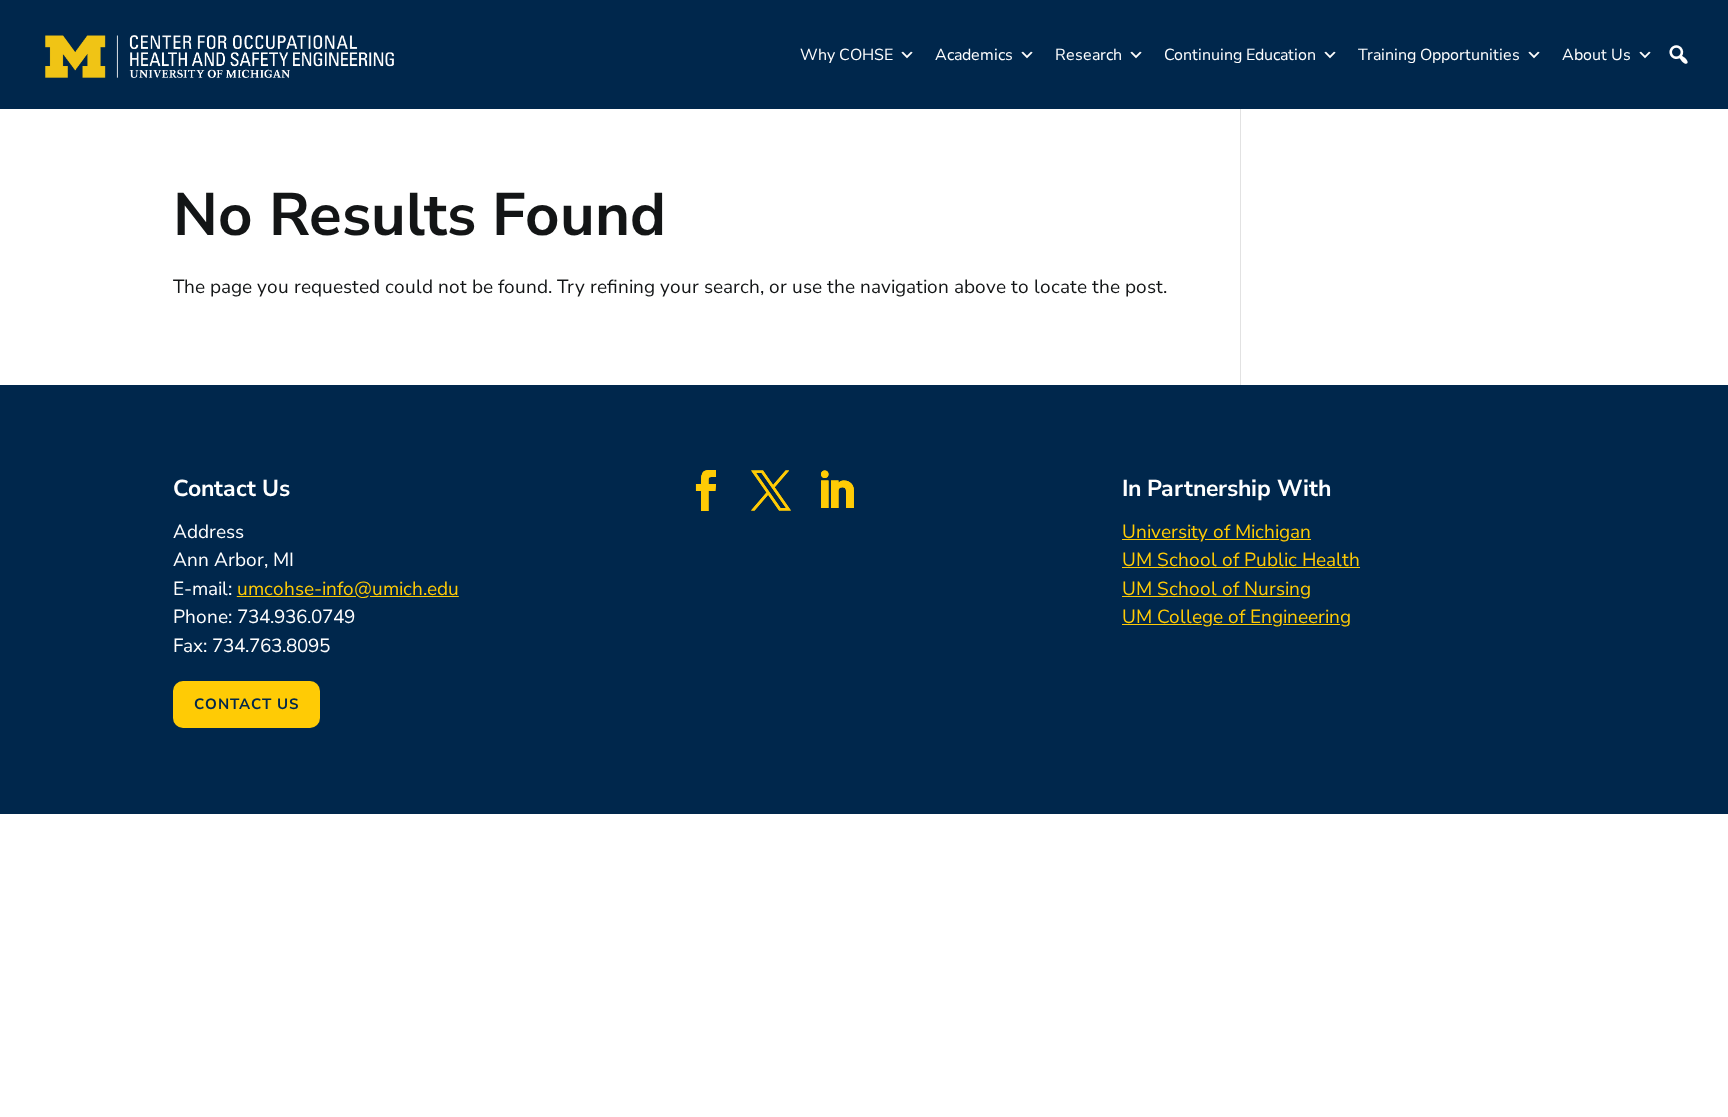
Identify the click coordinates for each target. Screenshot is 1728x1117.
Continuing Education (1240, 55)
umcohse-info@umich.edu (348, 589)
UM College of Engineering (1236, 617)
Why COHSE (846, 55)
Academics (974, 55)
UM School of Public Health (1241, 560)
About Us (1596, 55)
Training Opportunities (1439, 55)
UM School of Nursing (1216, 589)
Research (1088, 55)
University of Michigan (1216, 532)
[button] (1678, 55)
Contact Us (246, 704)
